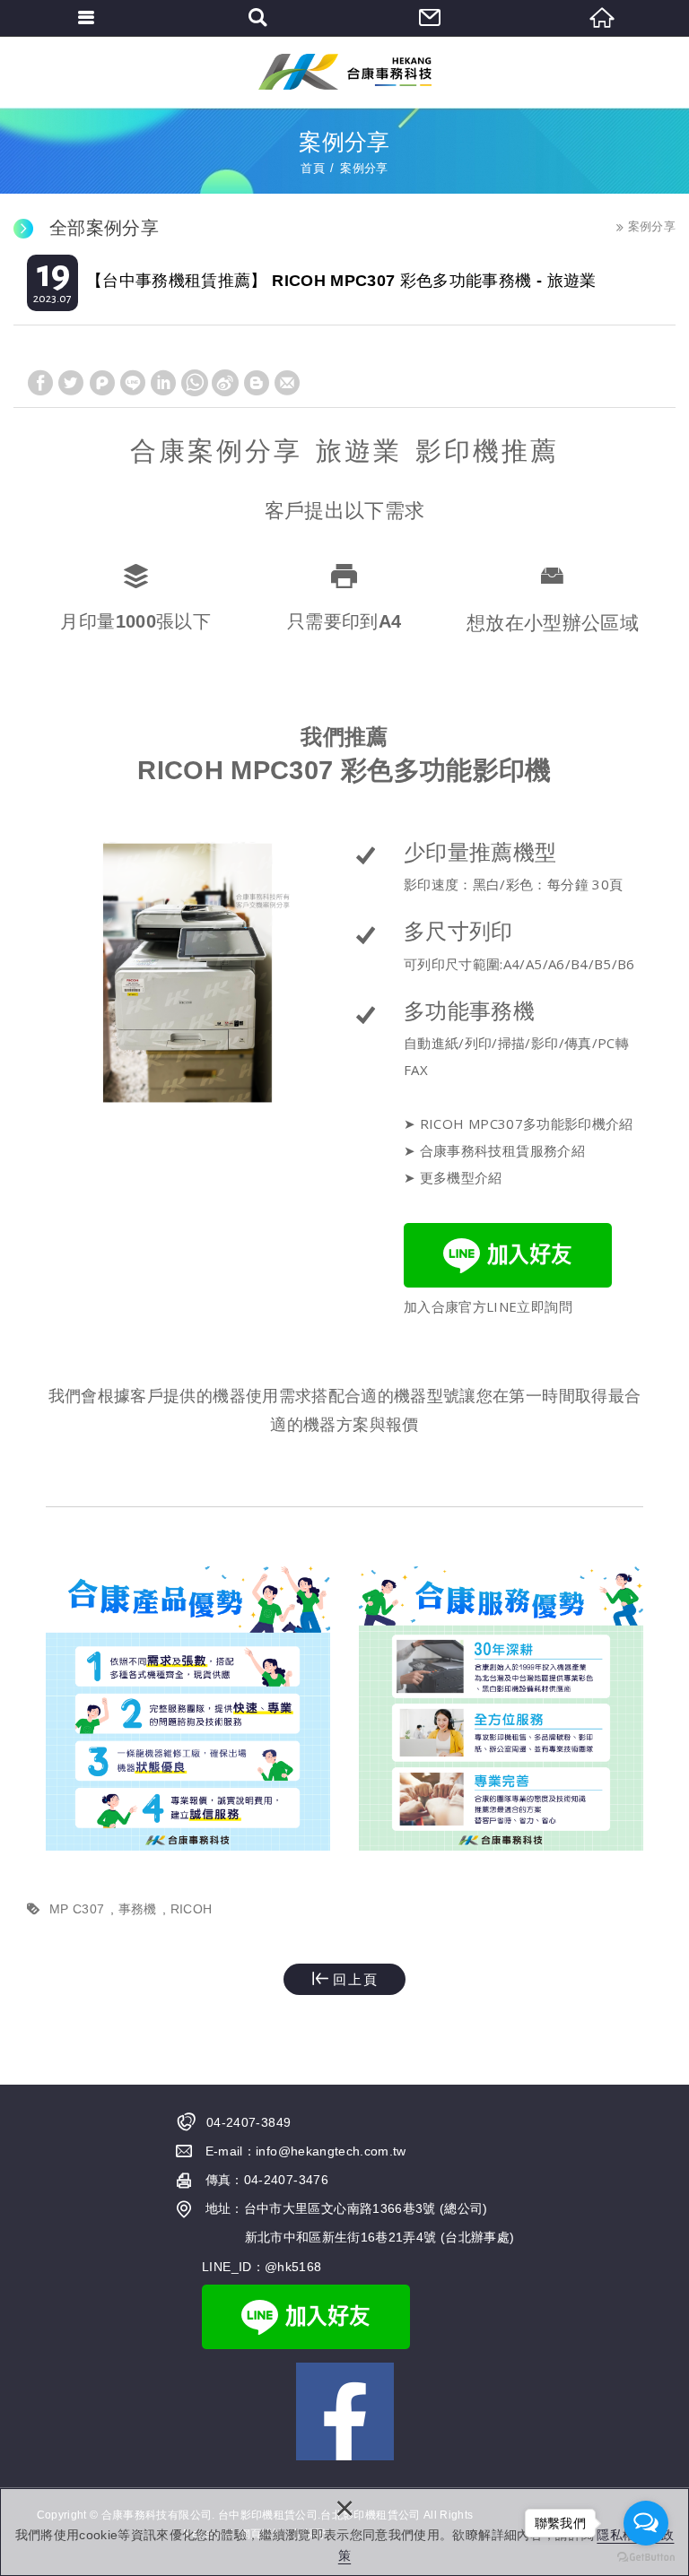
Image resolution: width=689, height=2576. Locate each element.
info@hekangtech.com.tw (331, 2151)
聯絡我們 (431, 18)
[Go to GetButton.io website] (646, 2558)
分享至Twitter (71, 383)
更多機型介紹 (461, 1177)
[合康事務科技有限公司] (345, 72)
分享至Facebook (40, 383)
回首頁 (603, 18)
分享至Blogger (257, 383)
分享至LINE (133, 383)
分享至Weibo (225, 383)
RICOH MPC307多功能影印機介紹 (527, 1123)
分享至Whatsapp (195, 383)
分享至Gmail (287, 383)
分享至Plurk (102, 383)
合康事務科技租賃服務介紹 (502, 1150)
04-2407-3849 (249, 2122)
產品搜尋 (258, 18)
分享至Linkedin (163, 383)
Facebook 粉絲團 (345, 2411)
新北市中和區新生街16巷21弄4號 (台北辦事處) (380, 2237)
